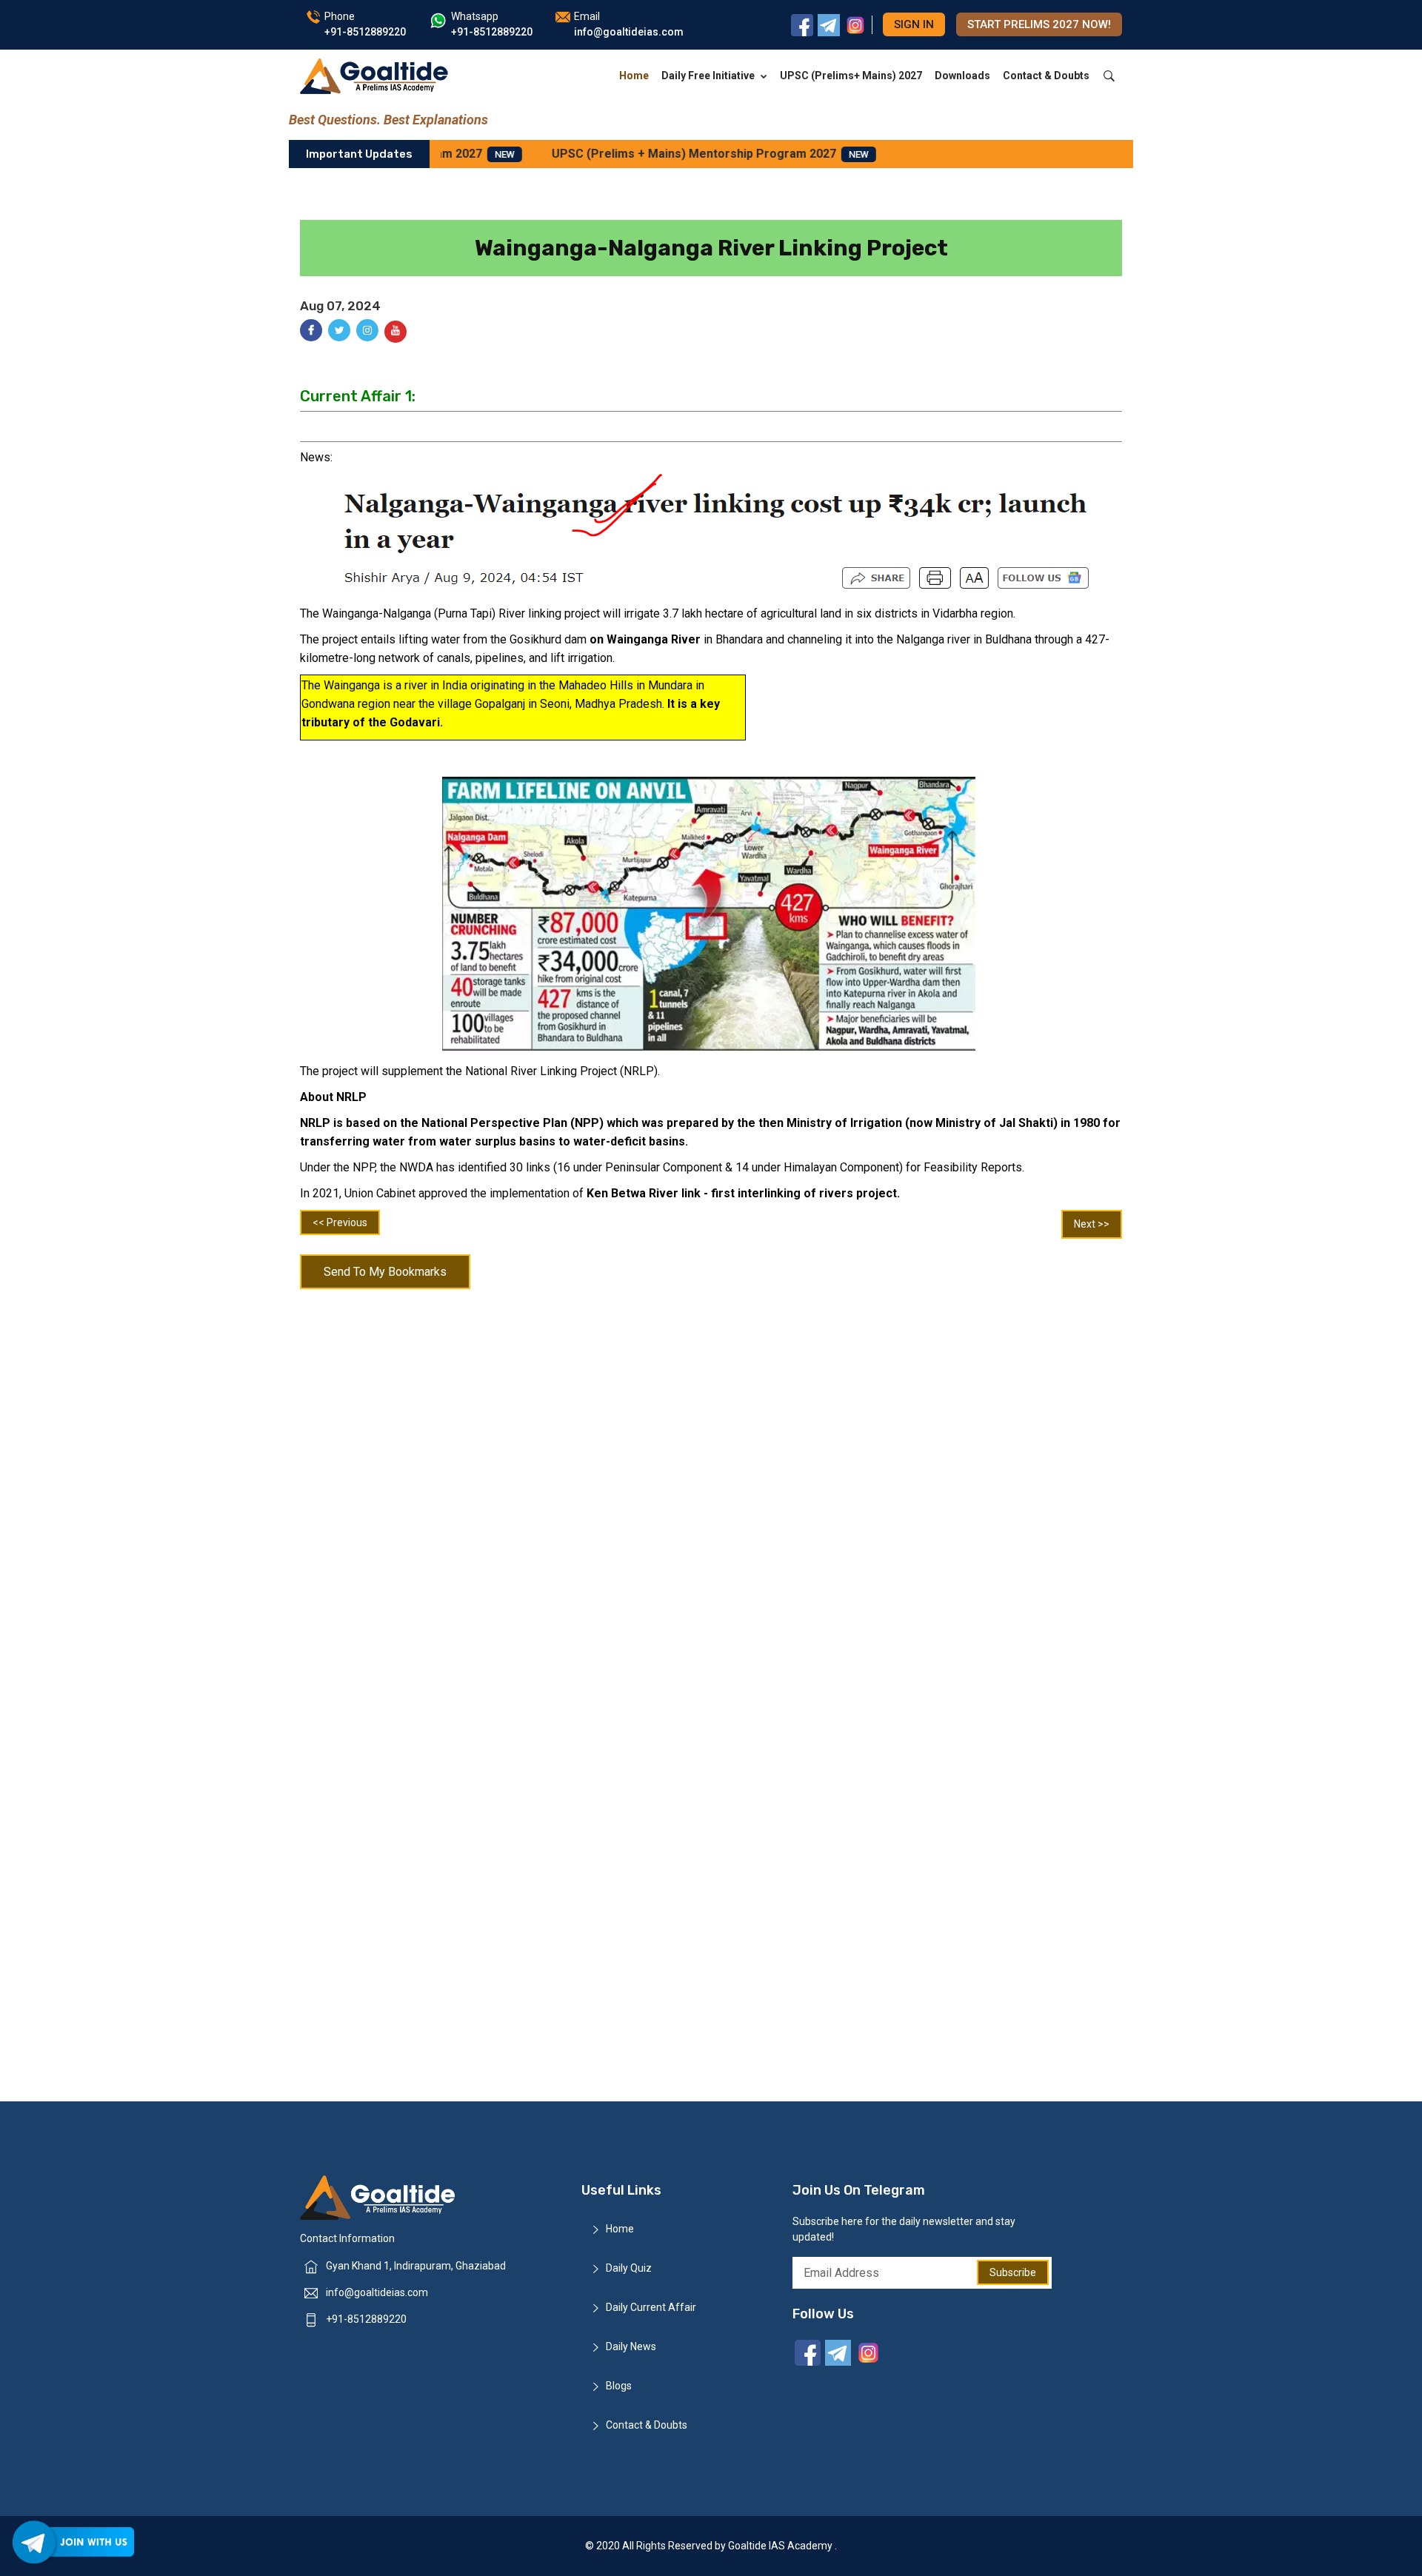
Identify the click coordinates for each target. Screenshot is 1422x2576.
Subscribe (1013, 2272)
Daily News (631, 2346)
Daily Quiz (629, 2268)
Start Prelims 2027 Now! (1039, 24)
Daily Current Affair (651, 2307)
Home (634, 76)
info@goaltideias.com (377, 2292)
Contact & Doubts (1046, 76)
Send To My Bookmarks (385, 1272)
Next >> (1092, 1224)
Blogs (619, 2386)
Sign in (914, 24)
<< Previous (340, 1222)
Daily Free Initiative (708, 76)
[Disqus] (711, 1490)
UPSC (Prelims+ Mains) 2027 (851, 76)
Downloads (962, 76)
